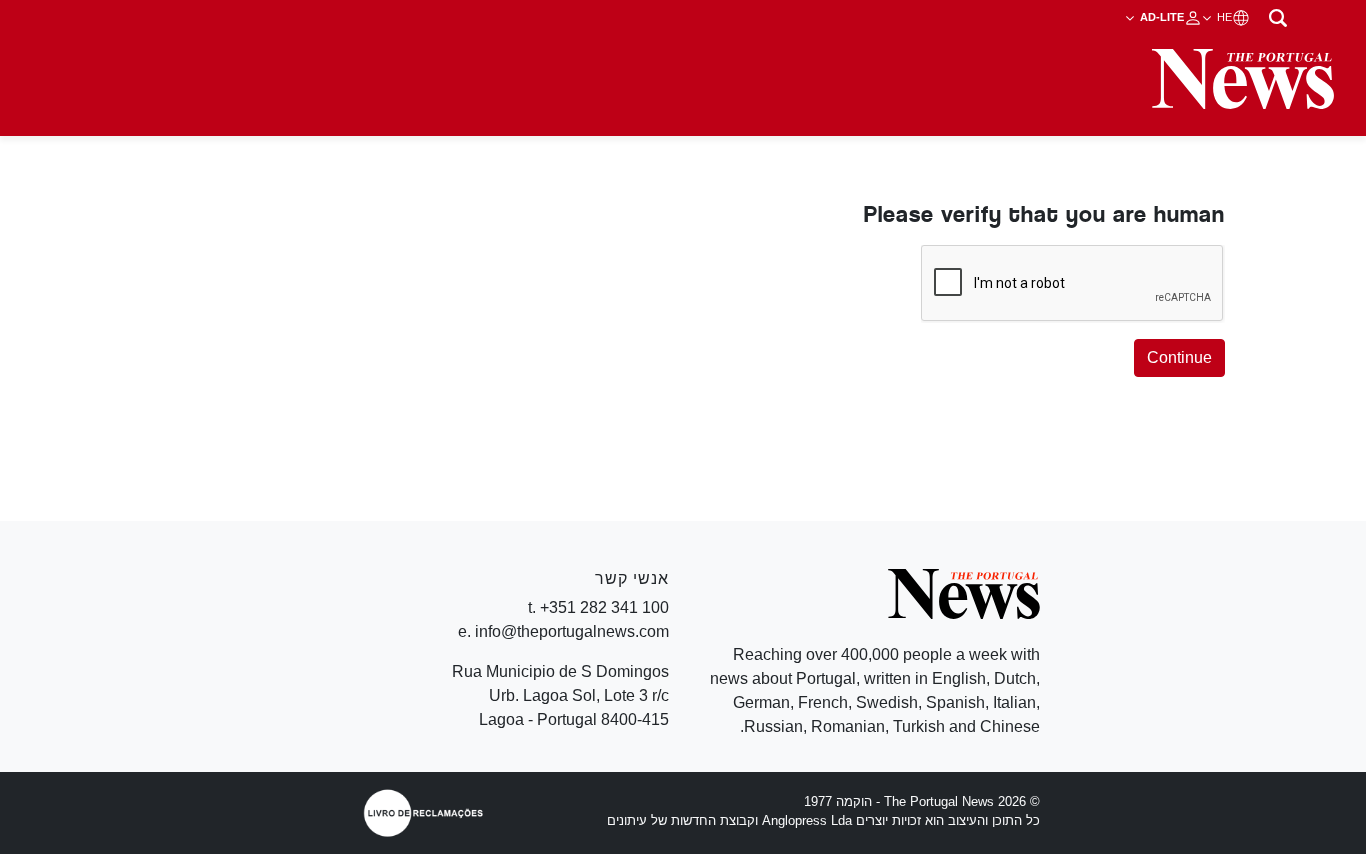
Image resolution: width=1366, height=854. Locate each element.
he (1223, 17)
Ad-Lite (1160, 17)
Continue (1179, 357)
